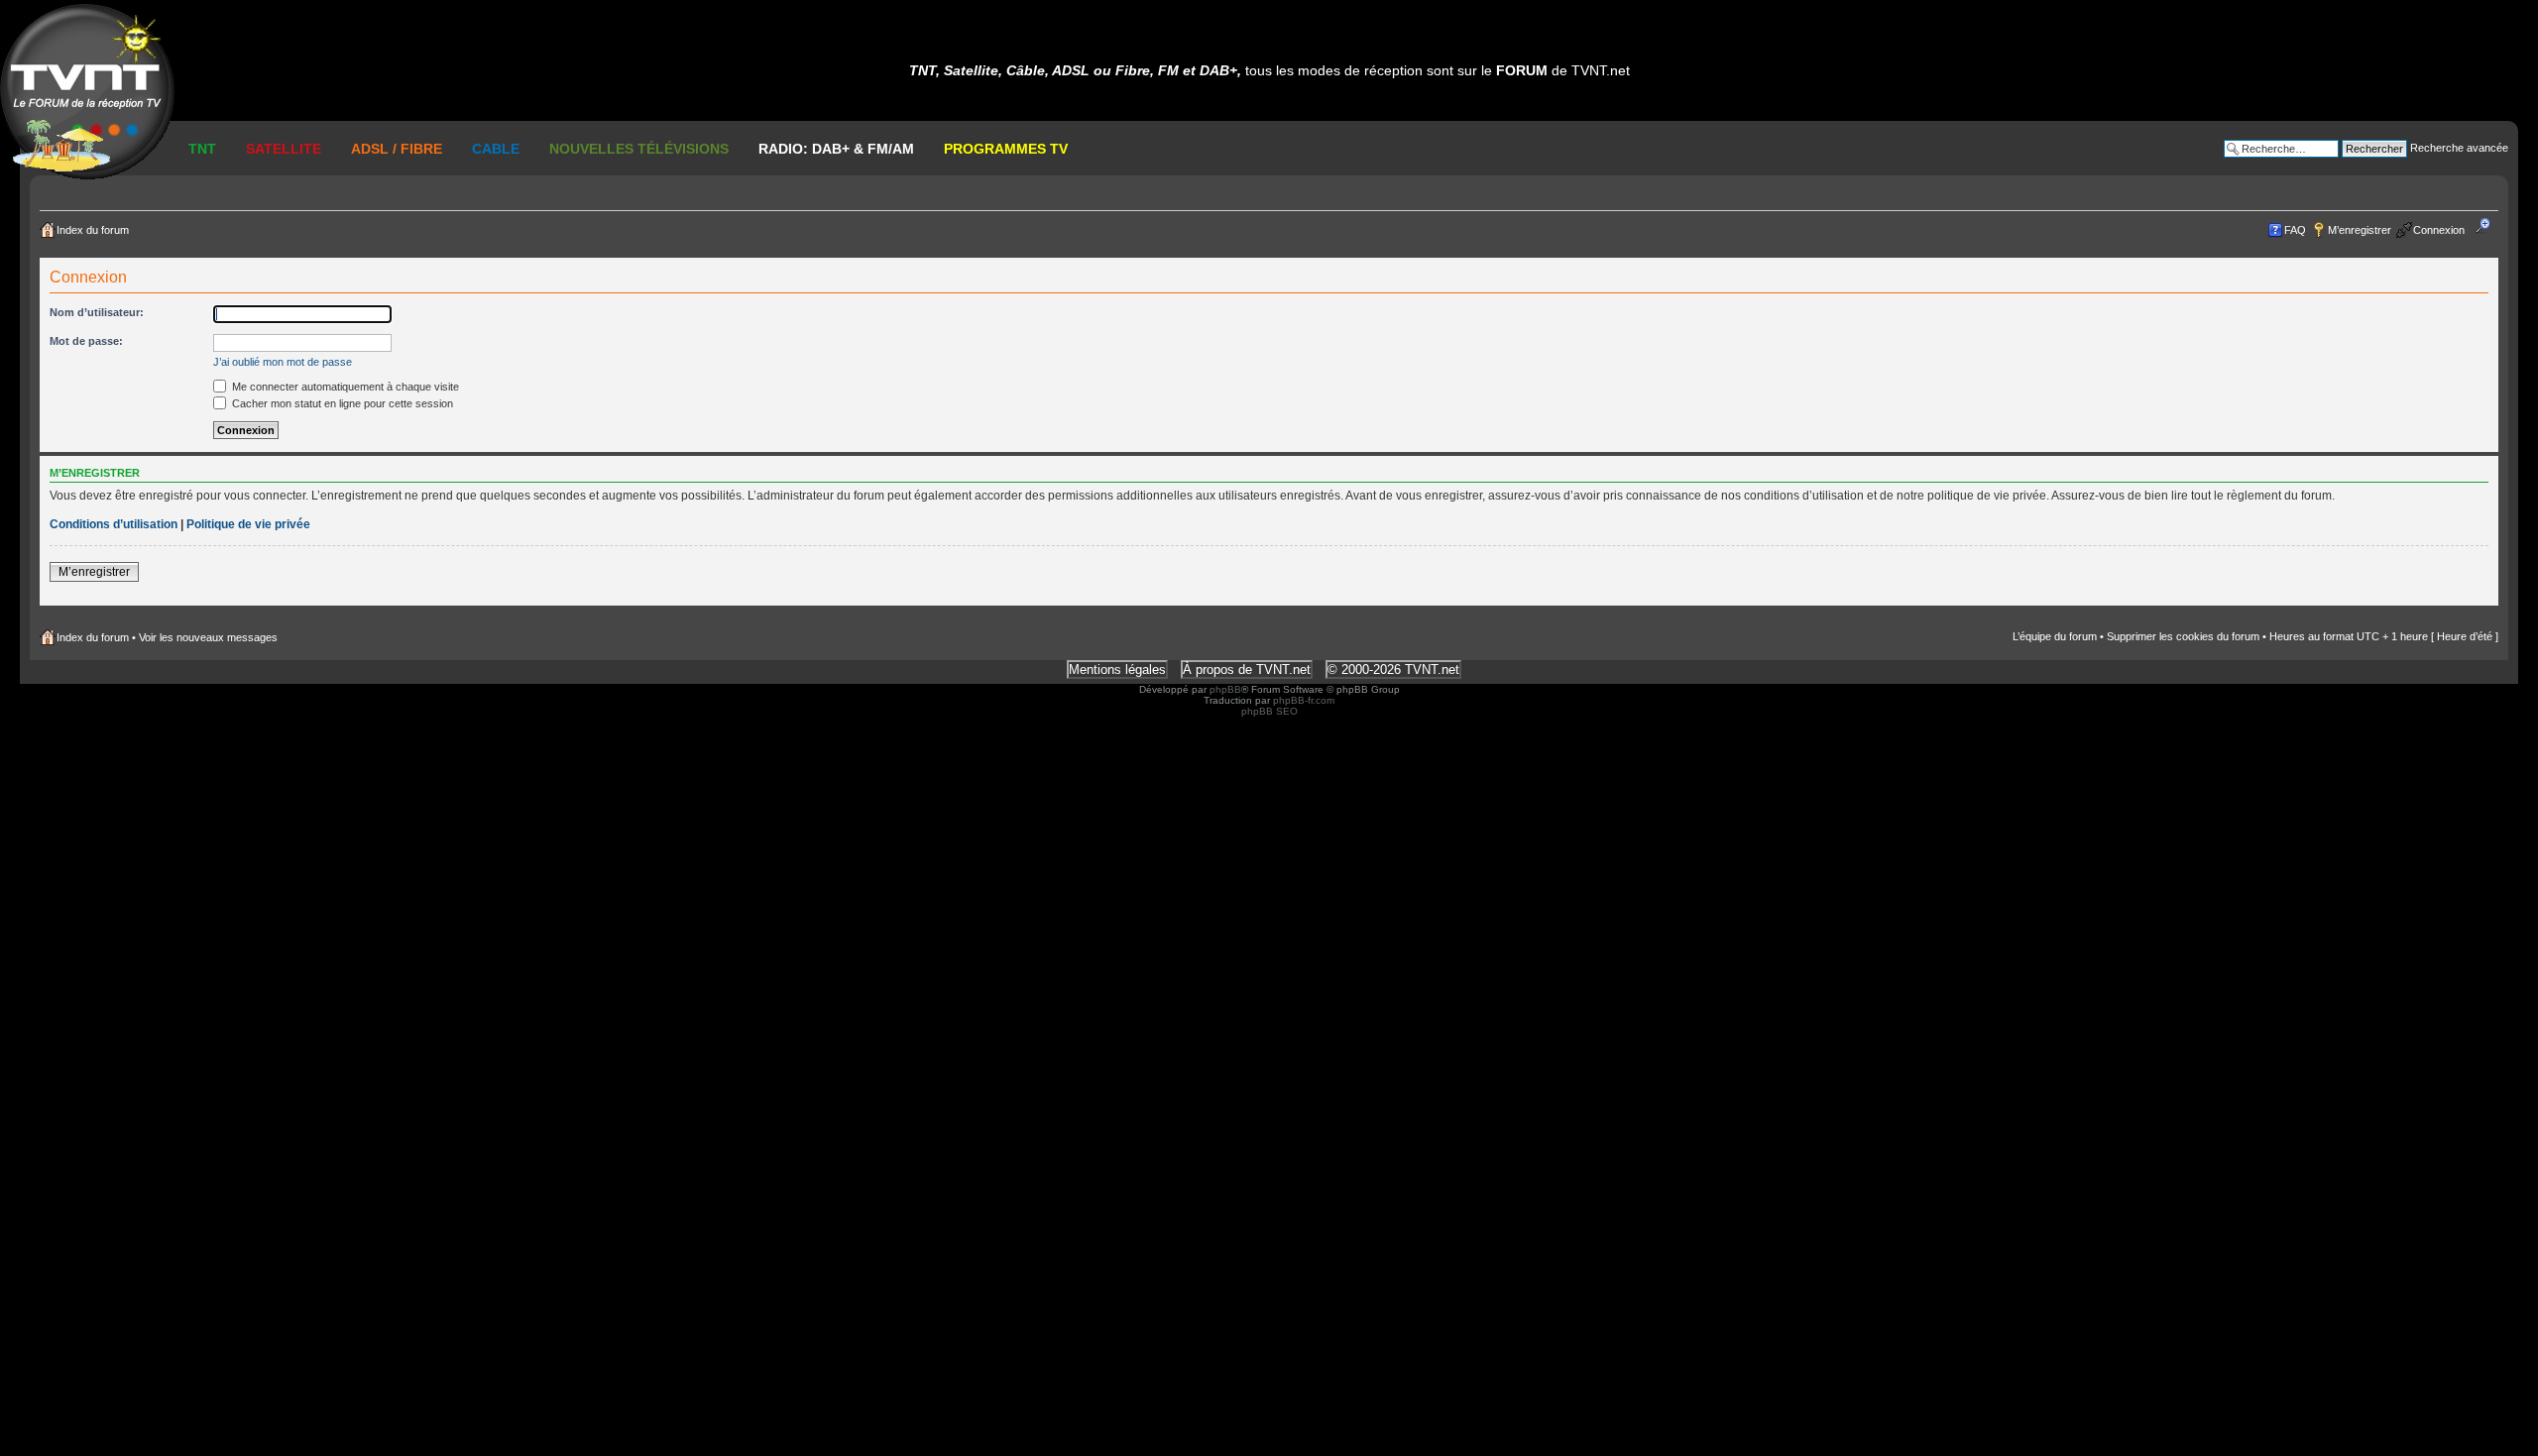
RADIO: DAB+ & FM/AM (836, 149)
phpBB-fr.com (1304, 700)
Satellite (284, 149)
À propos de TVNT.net (1247, 670)
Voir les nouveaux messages (208, 637)
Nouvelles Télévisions (639, 149)
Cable (496, 149)
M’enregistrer (2360, 230)
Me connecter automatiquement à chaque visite (344, 387)
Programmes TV (1006, 149)
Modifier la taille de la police (2489, 226)
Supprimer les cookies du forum (2183, 636)
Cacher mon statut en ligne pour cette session (341, 403)
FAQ (2295, 230)
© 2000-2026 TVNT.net (1393, 670)
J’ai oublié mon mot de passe (283, 362)
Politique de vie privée (248, 524)
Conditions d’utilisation (114, 524)
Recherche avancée (2459, 148)
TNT (202, 149)
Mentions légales (1117, 670)
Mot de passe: (86, 341)
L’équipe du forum (2055, 636)
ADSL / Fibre (397, 149)
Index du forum (93, 230)
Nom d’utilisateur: (97, 312)
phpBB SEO (1269, 711)
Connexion (2439, 230)
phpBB (1225, 689)
